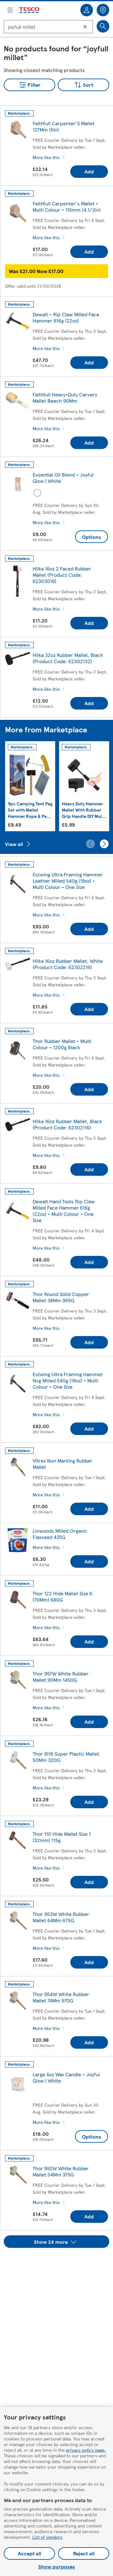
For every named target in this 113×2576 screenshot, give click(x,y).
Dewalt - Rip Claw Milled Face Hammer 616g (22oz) (66, 317)
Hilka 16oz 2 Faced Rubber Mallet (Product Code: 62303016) (62, 575)
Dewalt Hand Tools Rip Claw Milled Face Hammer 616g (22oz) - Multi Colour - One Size (64, 1211)
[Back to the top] (60, 2264)
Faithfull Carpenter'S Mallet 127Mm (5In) (64, 126)
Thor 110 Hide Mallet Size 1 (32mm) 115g (62, 1837)
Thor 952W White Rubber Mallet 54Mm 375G (61, 2171)
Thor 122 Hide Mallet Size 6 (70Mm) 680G (62, 1596)
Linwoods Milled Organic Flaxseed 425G (60, 1534)
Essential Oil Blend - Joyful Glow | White (63, 478)
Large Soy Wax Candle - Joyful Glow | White (66, 2077)
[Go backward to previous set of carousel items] (90, 844)
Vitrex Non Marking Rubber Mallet (63, 1464)
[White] (37, 493)
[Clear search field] (85, 27)
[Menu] (10, 10)
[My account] (87, 10)
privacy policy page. (86, 2450)
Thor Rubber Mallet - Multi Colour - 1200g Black (62, 1044)
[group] (30, 786)
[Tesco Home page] (30, 10)
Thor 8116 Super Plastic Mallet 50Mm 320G (66, 1757)
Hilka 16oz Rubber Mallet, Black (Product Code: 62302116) (67, 1124)
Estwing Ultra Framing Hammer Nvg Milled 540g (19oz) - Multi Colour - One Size (68, 1380)
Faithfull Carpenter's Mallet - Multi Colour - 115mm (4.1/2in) (67, 206)
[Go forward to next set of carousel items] (104, 844)
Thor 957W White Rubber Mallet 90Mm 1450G (61, 1677)
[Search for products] (103, 26)
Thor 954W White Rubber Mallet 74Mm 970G (61, 1997)
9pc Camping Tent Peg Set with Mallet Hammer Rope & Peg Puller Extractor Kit (30, 810)
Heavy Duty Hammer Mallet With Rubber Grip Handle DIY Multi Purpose (83, 810)
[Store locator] (103, 10)
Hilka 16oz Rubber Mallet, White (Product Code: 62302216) (68, 964)
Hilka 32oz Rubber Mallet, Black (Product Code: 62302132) (68, 658)
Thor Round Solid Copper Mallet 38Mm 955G (61, 1297)
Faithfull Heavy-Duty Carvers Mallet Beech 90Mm (65, 397)
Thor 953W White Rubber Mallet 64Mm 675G (61, 1917)
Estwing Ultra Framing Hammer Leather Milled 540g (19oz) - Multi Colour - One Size (68, 881)
